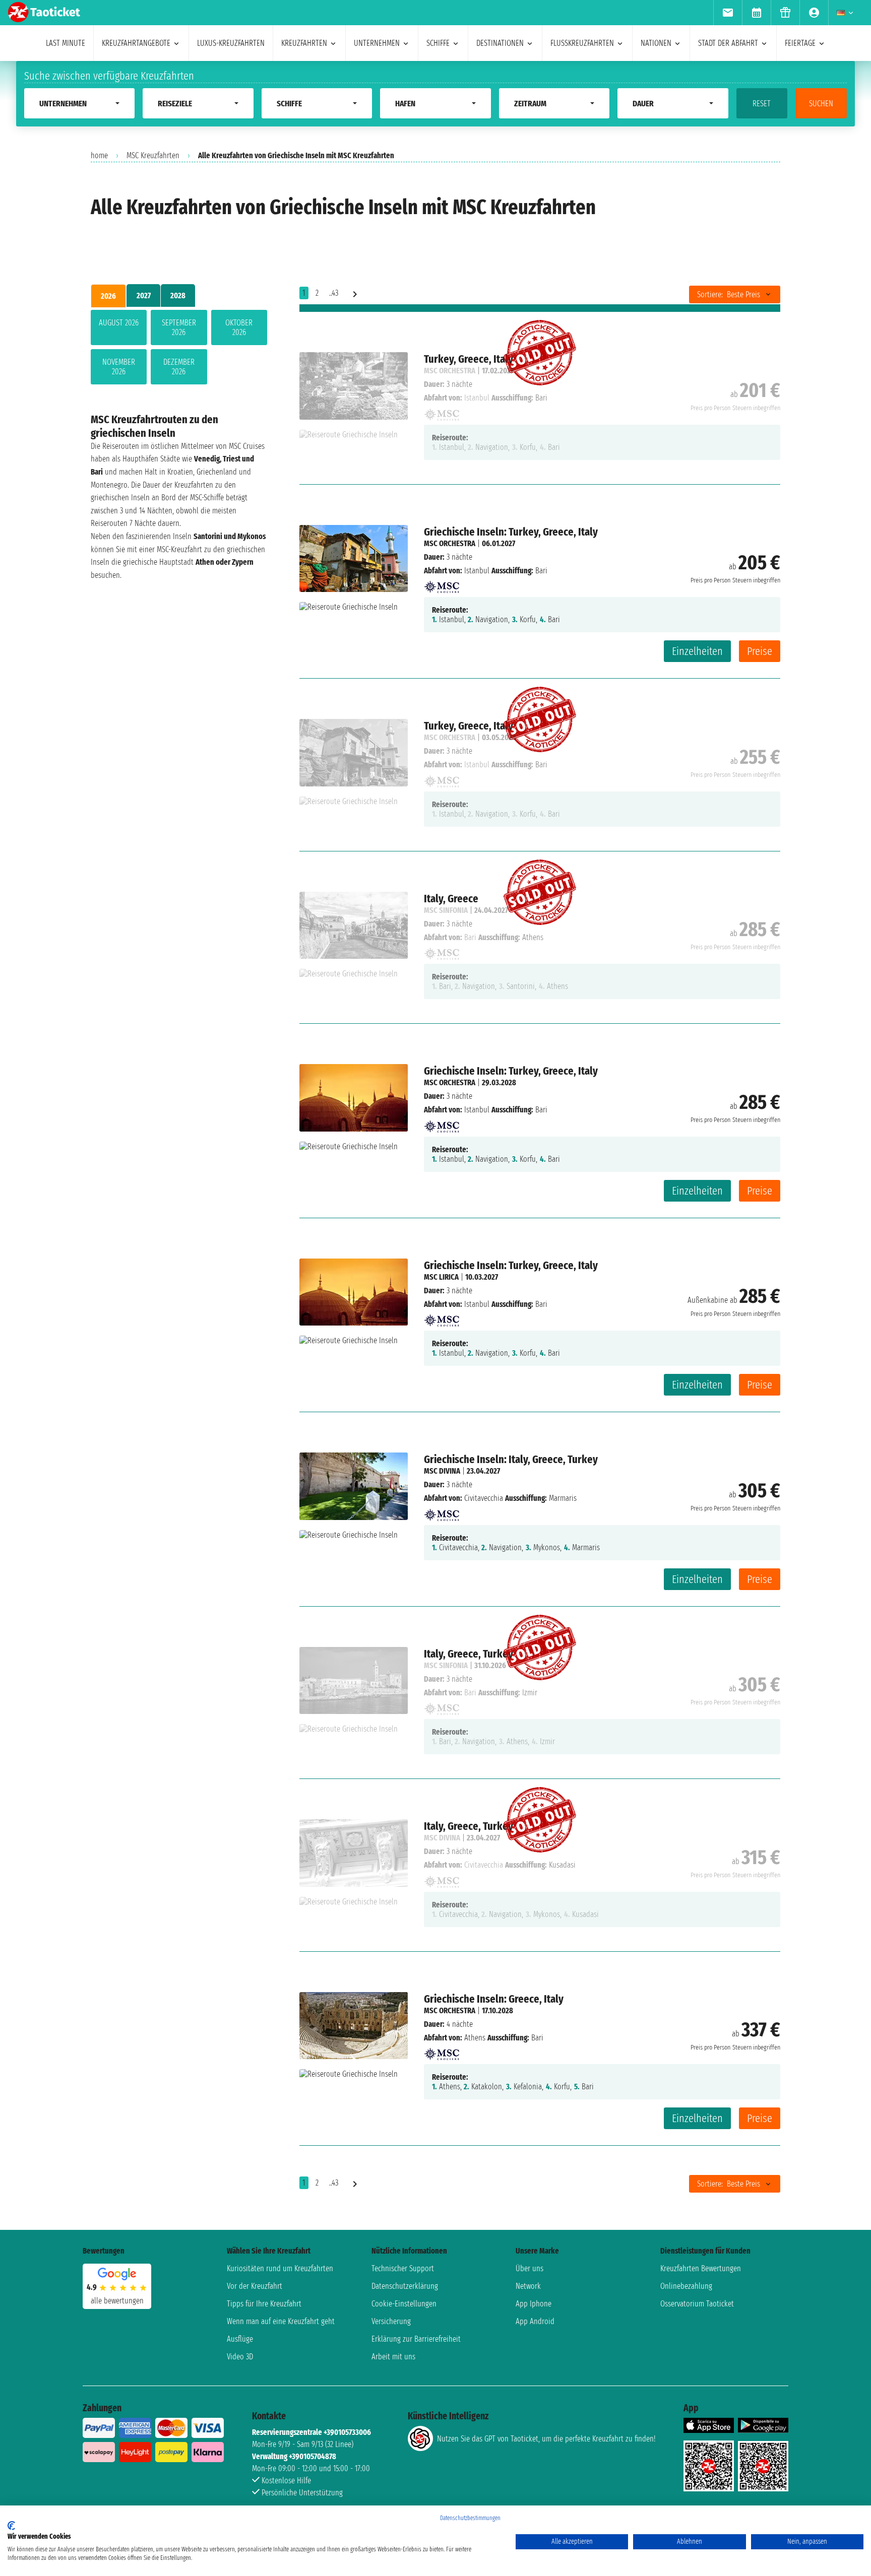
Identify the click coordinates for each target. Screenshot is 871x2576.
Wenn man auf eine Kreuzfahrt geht (281, 2321)
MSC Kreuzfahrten (153, 155)
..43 (334, 293)
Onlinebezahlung (686, 2286)
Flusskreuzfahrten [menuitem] (582, 43)
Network (528, 2286)
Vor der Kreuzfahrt (255, 2286)
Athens (475, 2038)
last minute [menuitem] (66, 43)
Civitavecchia (484, 1498)
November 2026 (119, 367)
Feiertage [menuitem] (800, 43)
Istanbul (477, 571)
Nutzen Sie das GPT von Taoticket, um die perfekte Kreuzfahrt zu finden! (546, 2439)
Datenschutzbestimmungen (470, 2518)
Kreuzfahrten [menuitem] (304, 43)
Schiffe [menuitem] (438, 43)
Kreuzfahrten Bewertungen (701, 2268)
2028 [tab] (178, 295)
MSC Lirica (441, 1277)
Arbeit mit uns (393, 2357)
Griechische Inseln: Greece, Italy (494, 1999)
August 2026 (119, 323)
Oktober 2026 (239, 327)
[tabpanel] (179, 349)
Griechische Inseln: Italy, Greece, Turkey (511, 1459)
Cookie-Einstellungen (404, 2304)
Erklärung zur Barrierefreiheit (416, 2339)
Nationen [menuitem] (656, 43)
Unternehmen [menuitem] (377, 43)
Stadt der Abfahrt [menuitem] (728, 43)
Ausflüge (240, 2339)
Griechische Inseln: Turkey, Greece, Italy (511, 532)
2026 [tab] (108, 296)
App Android (535, 2321)
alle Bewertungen (117, 2301)
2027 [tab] (144, 295)
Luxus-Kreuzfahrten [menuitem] (231, 43)
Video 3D (240, 2357)
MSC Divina (442, 1471)
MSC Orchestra (450, 543)
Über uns (530, 2268)
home (99, 155)
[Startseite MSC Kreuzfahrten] (442, 584)
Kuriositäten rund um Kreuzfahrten (280, 2268)
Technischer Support (403, 2268)
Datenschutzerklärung (405, 2286)
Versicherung (391, 2321)
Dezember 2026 (179, 367)
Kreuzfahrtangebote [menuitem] (136, 43)
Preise (760, 651)
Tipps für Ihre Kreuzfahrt (264, 2304)
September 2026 (179, 327)
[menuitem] (728, 13)
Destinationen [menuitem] (500, 43)
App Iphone (534, 2304)
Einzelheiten (697, 651)
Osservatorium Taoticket (697, 2304)
